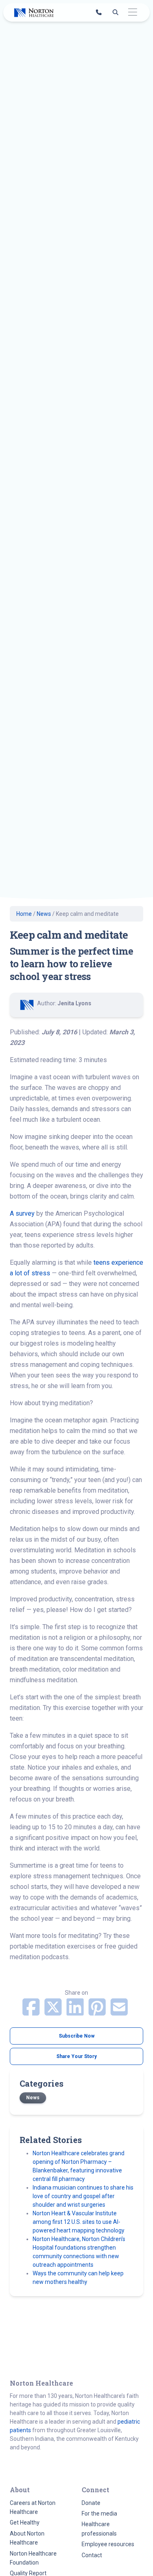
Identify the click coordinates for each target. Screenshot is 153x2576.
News (44, 914)
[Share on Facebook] (32, 2012)
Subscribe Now (77, 2036)
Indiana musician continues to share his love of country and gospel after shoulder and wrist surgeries (83, 2196)
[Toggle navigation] (132, 12)
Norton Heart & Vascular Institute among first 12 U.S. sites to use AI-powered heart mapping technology (79, 2222)
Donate (91, 2503)
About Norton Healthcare (27, 2538)
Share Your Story (76, 2056)
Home (24, 914)
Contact (92, 2555)
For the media (99, 2513)
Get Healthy (25, 2522)
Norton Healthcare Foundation (33, 2558)
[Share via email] (119, 2012)
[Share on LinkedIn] (76, 2012)
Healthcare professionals (99, 2529)
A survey (23, 1213)
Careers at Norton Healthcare (33, 2507)
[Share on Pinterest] (98, 2012)
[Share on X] (54, 2012)
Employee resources (108, 2544)
